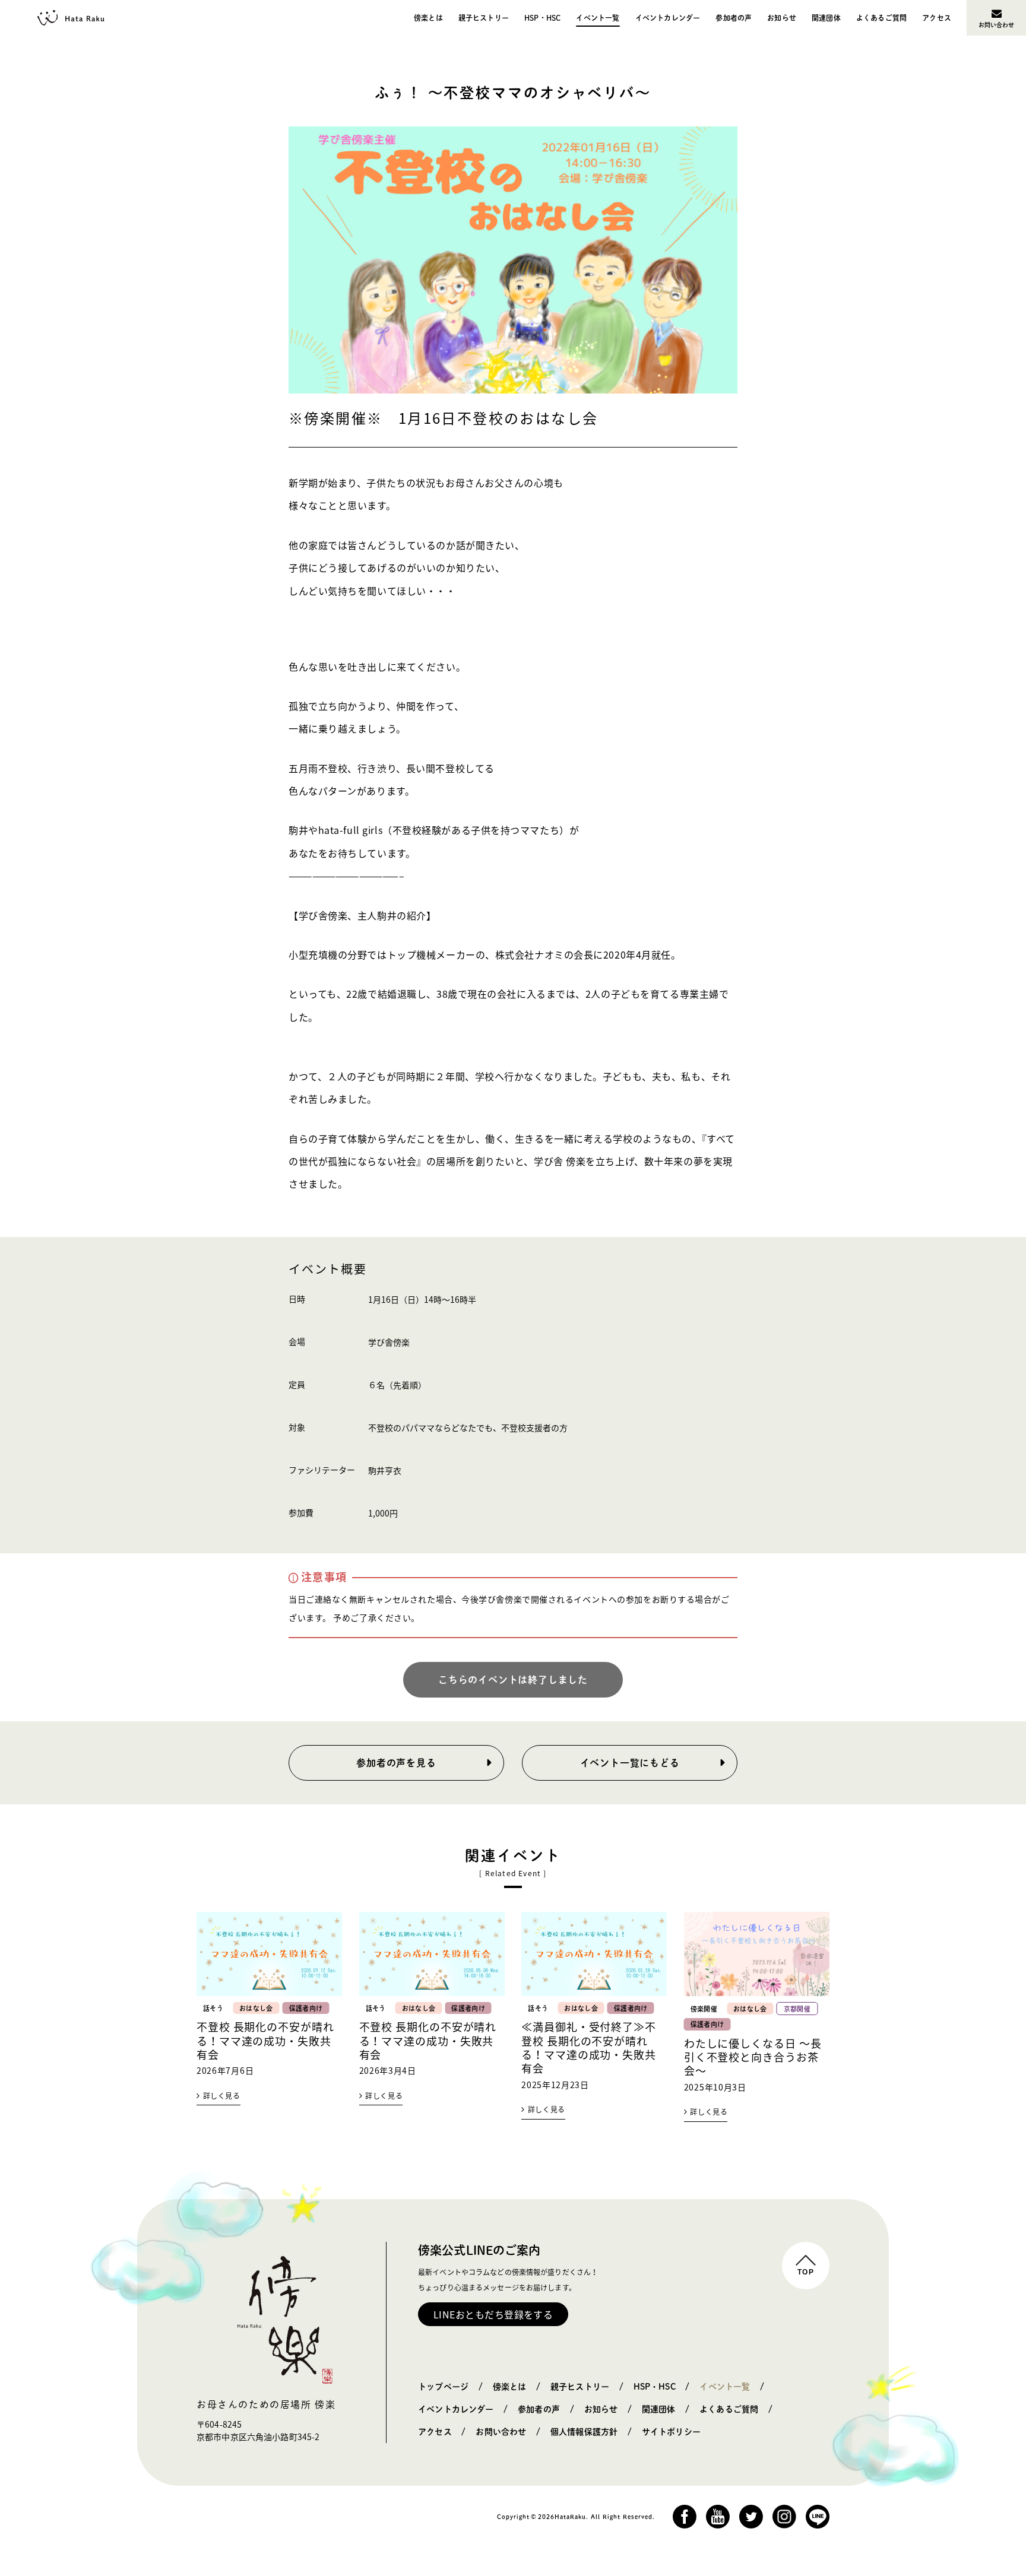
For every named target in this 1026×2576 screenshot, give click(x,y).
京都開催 (797, 2009)
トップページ (443, 2387)
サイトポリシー (671, 2432)
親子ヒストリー (484, 18)
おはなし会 (256, 2008)
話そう (213, 2008)
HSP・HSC (542, 18)
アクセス (937, 18)
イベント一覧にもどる (630, 1763)
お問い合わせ (997, 25)
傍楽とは (428, 18)
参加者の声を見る (396, 1763)
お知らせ (782, 18)
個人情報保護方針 (584, 2432)
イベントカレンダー (668, 18)
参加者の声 (734, 18)
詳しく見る (222, 2096)
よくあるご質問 (881, 18)
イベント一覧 (598, 18)
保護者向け (306, 2008)
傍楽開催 (704, 2009)
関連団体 (826, 18)
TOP (806, 2272)
